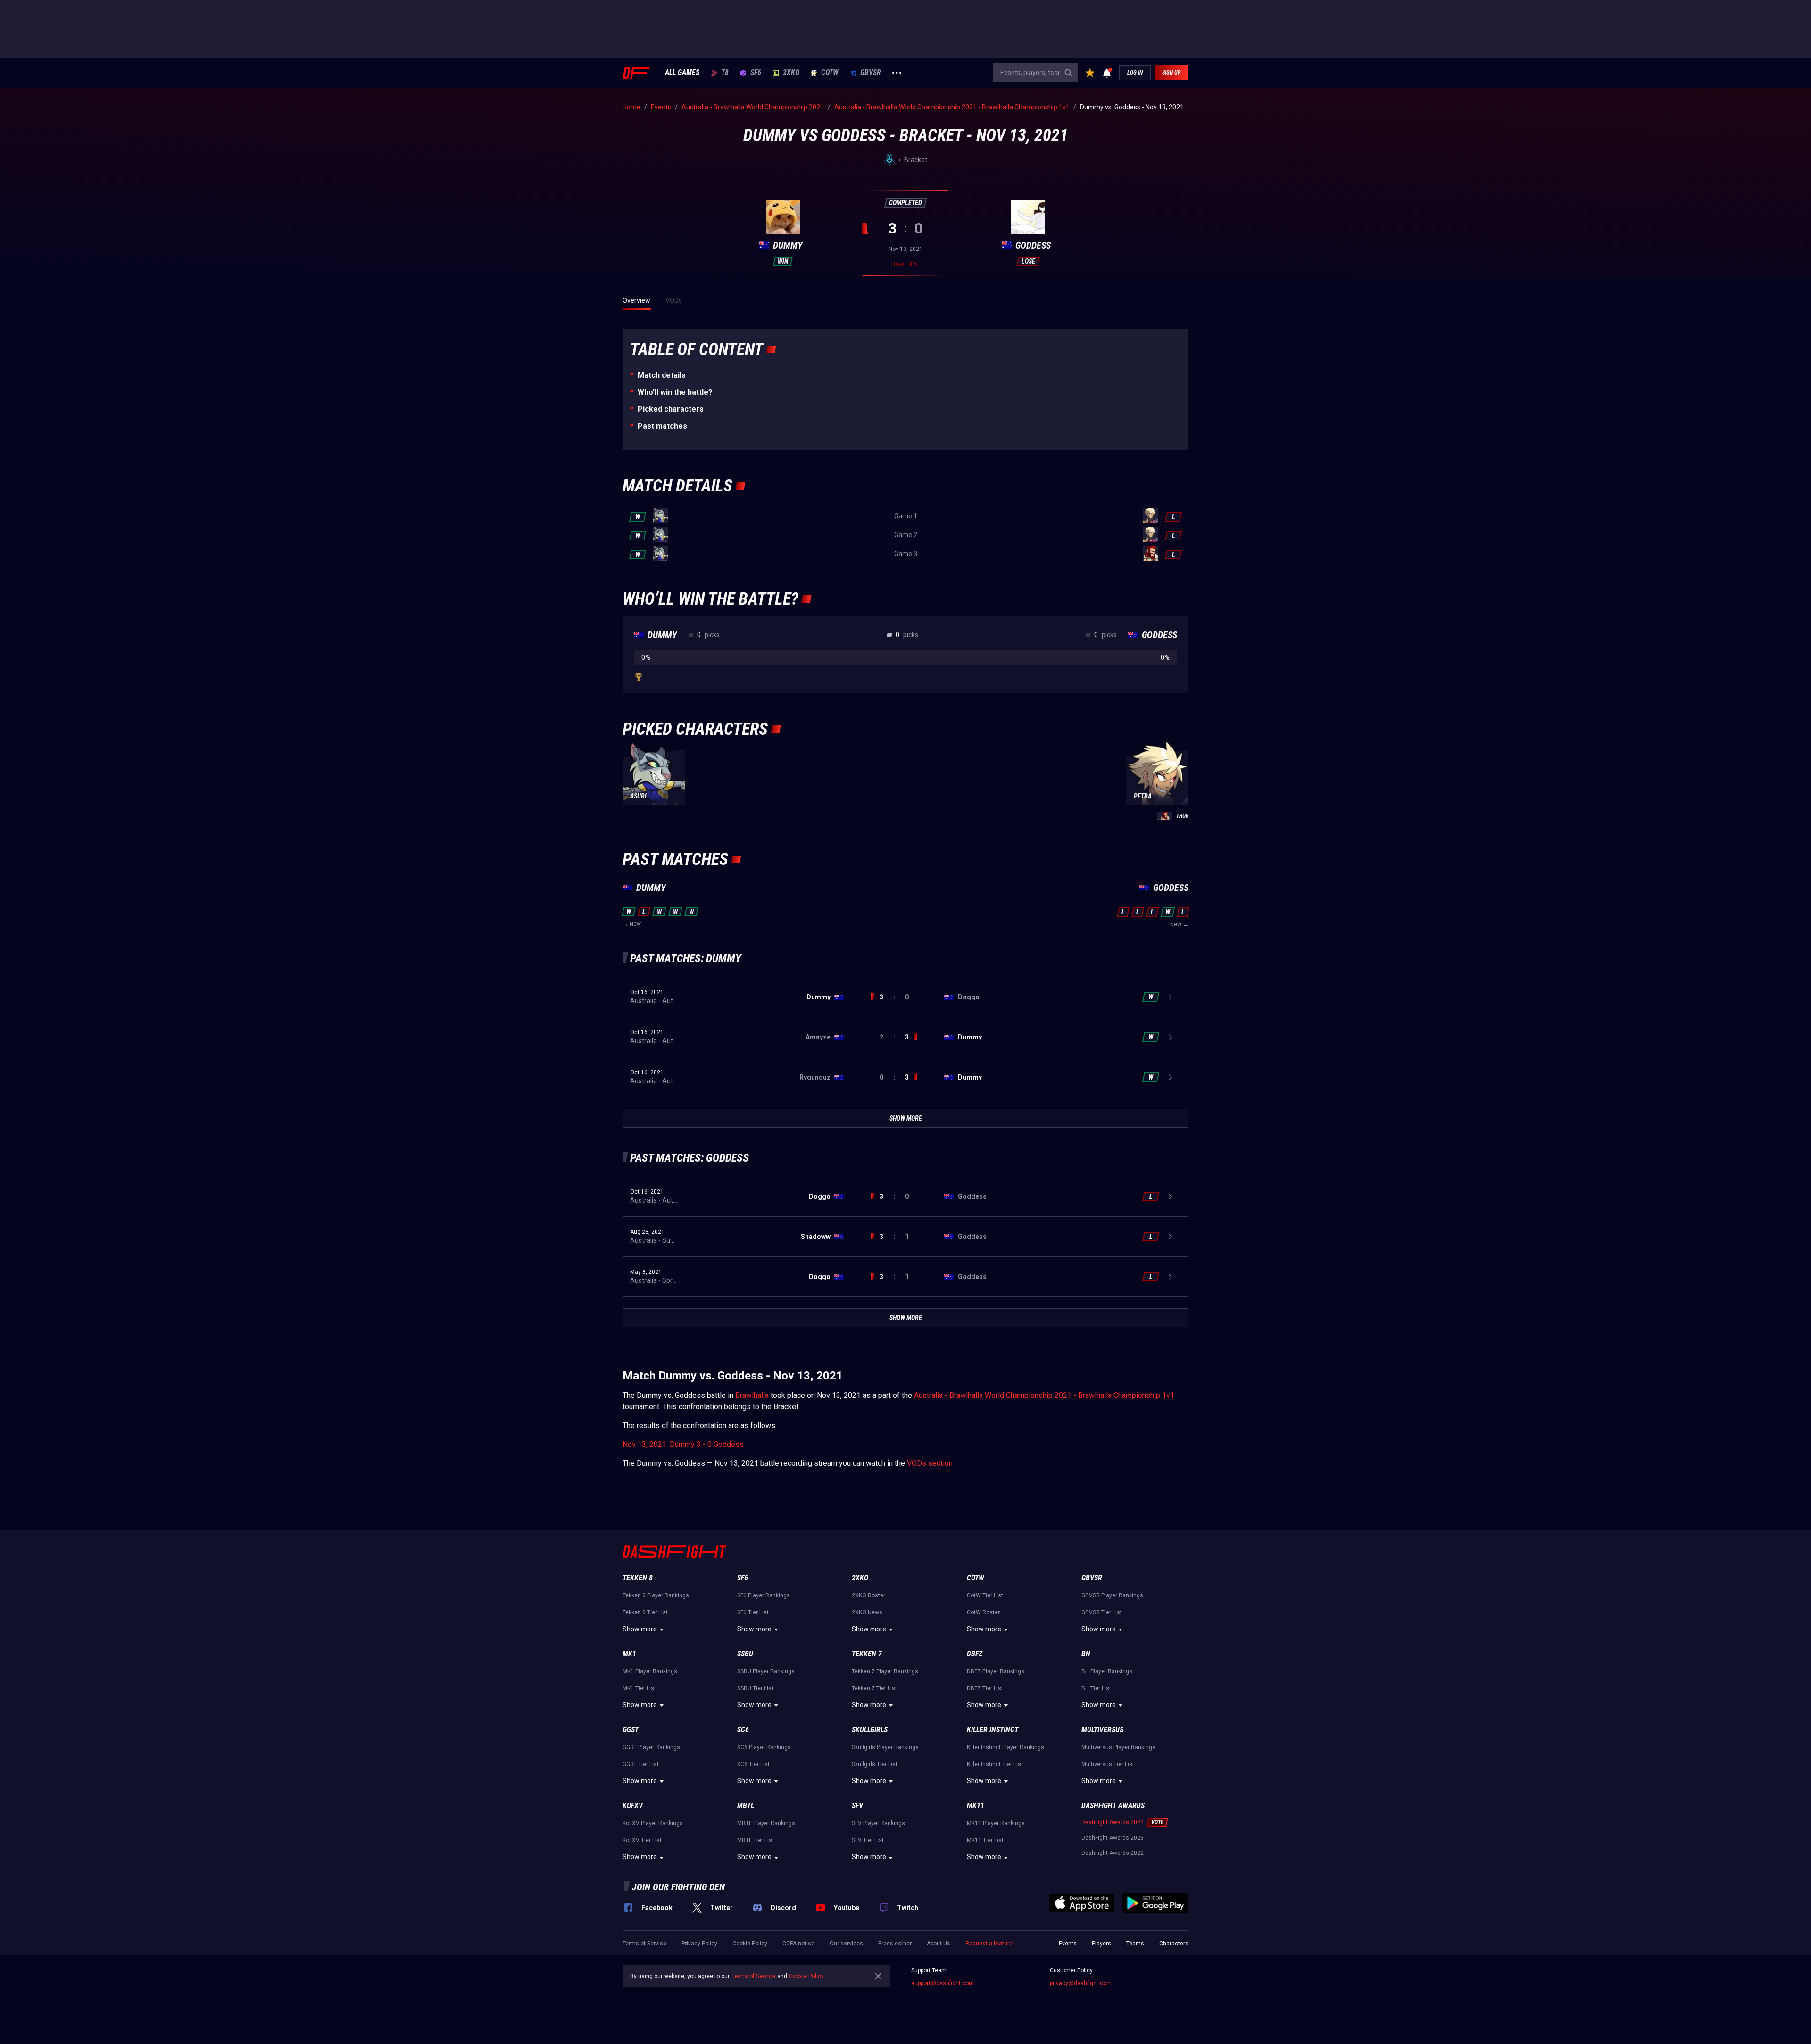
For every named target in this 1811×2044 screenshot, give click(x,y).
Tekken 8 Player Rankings (656, 1595)
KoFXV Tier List (642, 1840)
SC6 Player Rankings (764, 1747)
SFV (857, 1806)
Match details (662, 375)
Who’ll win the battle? (675, 392)
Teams (1135, 1944)
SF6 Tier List (753, 1612)
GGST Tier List (641, 1764)
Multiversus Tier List (1108, 1764)
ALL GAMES (682, 73)
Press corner (895, 1944)
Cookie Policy (750, 1944)
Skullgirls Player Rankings (885, 1747)
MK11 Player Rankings (996, 1823)
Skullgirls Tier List (875, 1764)
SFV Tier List (868, 1840)
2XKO (791, 73)
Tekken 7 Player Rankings (885, 1671)
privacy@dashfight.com (1081, 1983)
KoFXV (633, 1806)
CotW (830, 73)
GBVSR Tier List (1102, 1612)
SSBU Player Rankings (766, 1671)
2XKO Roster (868, 1595)
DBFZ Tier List (985, 1688)
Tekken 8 (638, 1578)
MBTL (746, 1806)
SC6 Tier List (753, 1764)
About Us (939, 1944)
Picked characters (671, 409)
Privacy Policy (699, 1944)
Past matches (662, 426)
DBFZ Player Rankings (996, 1671)
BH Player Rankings (1107, 1671)
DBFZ (975, 1654)
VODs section (930, 1463)
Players (1101, 1944)
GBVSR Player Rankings (1112, 1595)
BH (1086, 1654)
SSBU (745, 1654)
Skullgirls (870, 1730)
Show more (640, 1629)
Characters (1174, 1944)
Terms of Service (644, 1944)
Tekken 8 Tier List (645, 1612)
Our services (846, 1944)
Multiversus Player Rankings (1118, 1747)
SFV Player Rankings (878, 1823)
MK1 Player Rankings (650, 1671)
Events (1068, 1944)
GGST (631, 1730)
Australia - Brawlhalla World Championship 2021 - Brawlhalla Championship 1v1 (1044, 1395)
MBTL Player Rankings (766, 1823)
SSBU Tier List (755, 1688)
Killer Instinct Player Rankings (1005, 1747)
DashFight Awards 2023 (1113, 1838)
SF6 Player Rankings (764, 1595)
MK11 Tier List (985, 1840)
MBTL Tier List (756, 1840)
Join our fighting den (678, 1887)
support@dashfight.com (943, 1983)
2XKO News (867, 1612)
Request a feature (989, 1944)
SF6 (756, 73)
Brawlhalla (752, 1395)
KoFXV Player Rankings (653, 1823)
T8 (725, 73)
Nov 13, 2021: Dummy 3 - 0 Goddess (683, 1444)
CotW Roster (983, 1612)
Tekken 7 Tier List (874, 1688)
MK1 (629, 1654)
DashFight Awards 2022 (1113, 1853)
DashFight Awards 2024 (1113, 1822)
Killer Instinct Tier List (995, 1764)
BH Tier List (1096, 1688)
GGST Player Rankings (651, 1747)
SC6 (743, 1730)
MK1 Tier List (639, 1688)
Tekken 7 (867, 1654)
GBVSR (871, 73)
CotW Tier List (985, 1595)
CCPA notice (798, 1944)
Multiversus (1102, 1730)
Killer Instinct (993, 1730)
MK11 (976, 1806)
